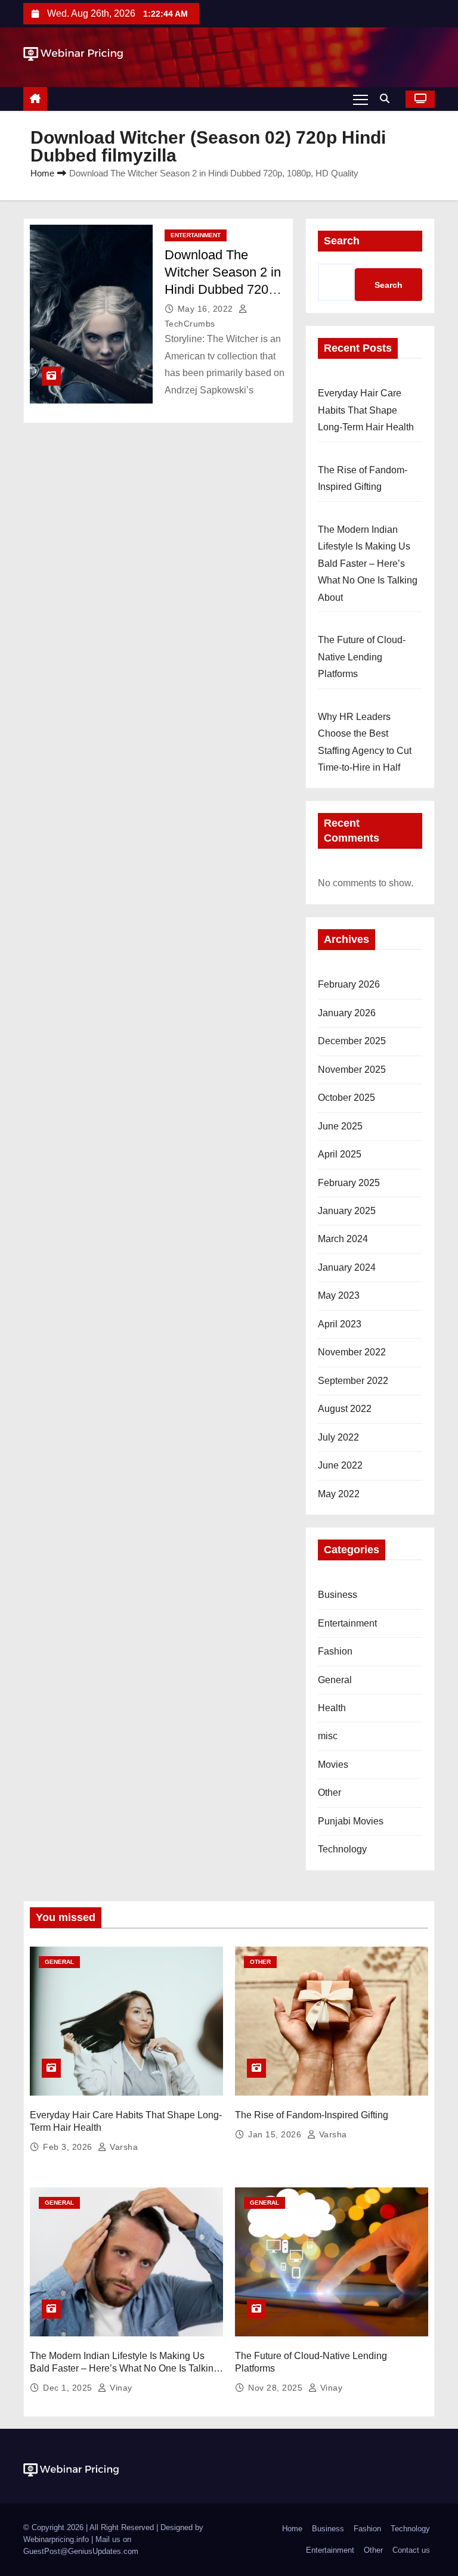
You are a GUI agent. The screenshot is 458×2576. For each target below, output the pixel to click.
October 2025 (346, 1098)
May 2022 (339, 1494)
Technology (342, 1849)
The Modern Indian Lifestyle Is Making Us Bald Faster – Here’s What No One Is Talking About (368, 564)
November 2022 (352, 1352)
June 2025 (340, 1126)
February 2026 (349, 984)
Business (338, 1595)
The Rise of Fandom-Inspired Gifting (312, 2115)
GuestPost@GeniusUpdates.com (81, 2551)
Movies (333, 1765)
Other (329, 1793)
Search (342, 241)
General (335, 1680)
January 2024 (347, 1267)
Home (42, 173)
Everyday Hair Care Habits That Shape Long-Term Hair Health (366, 410)
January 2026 (347, 1013)
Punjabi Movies (351, 1821)
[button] (388, 99)
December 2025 (352, 1041)
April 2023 (340, 1324)
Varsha (123, 2147)
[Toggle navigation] (360, 99)
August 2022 (345, 1409)
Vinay (120, 2388)
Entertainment (196, 235)
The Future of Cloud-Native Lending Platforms (362, 657)
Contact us (411, 2550)
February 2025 (349, 1183)
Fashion (335, 1651)
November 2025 (352, 1070)
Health (332, 1708)
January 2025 (347, 1211)
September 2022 (353, 1381)
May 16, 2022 (207, 309)
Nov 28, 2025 (277, 2388)
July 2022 (338, 1437)
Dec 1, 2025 (69, 2388)
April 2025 (340, 1154)
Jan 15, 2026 (276, 2134)
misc (328, 1736)
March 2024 (343, 1239)
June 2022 (340, 1465)
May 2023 (339, 1295)
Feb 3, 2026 (69, 2147)
